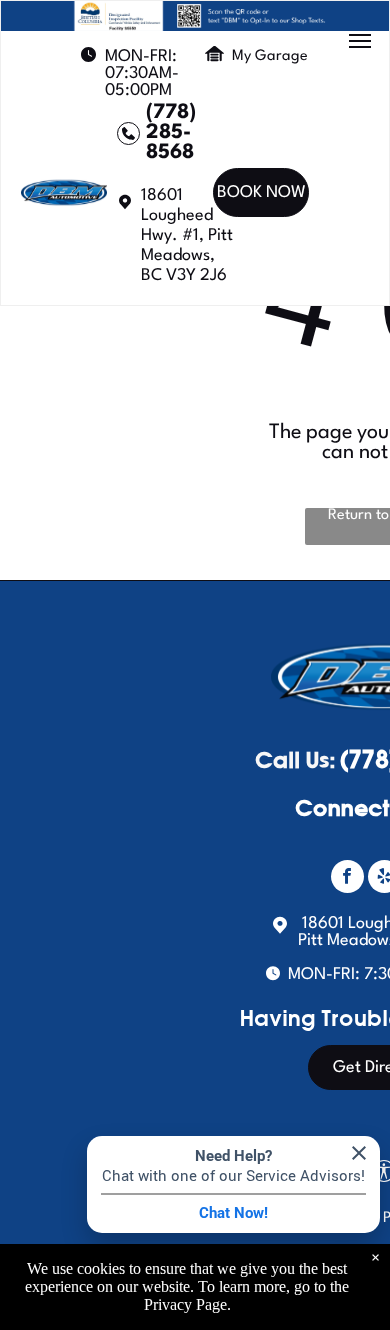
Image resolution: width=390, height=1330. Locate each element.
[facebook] (347, 879)
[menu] (360, 41)
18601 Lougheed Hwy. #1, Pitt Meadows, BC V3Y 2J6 (187, 235)
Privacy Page (185, 1304)
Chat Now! (233, 1213)
